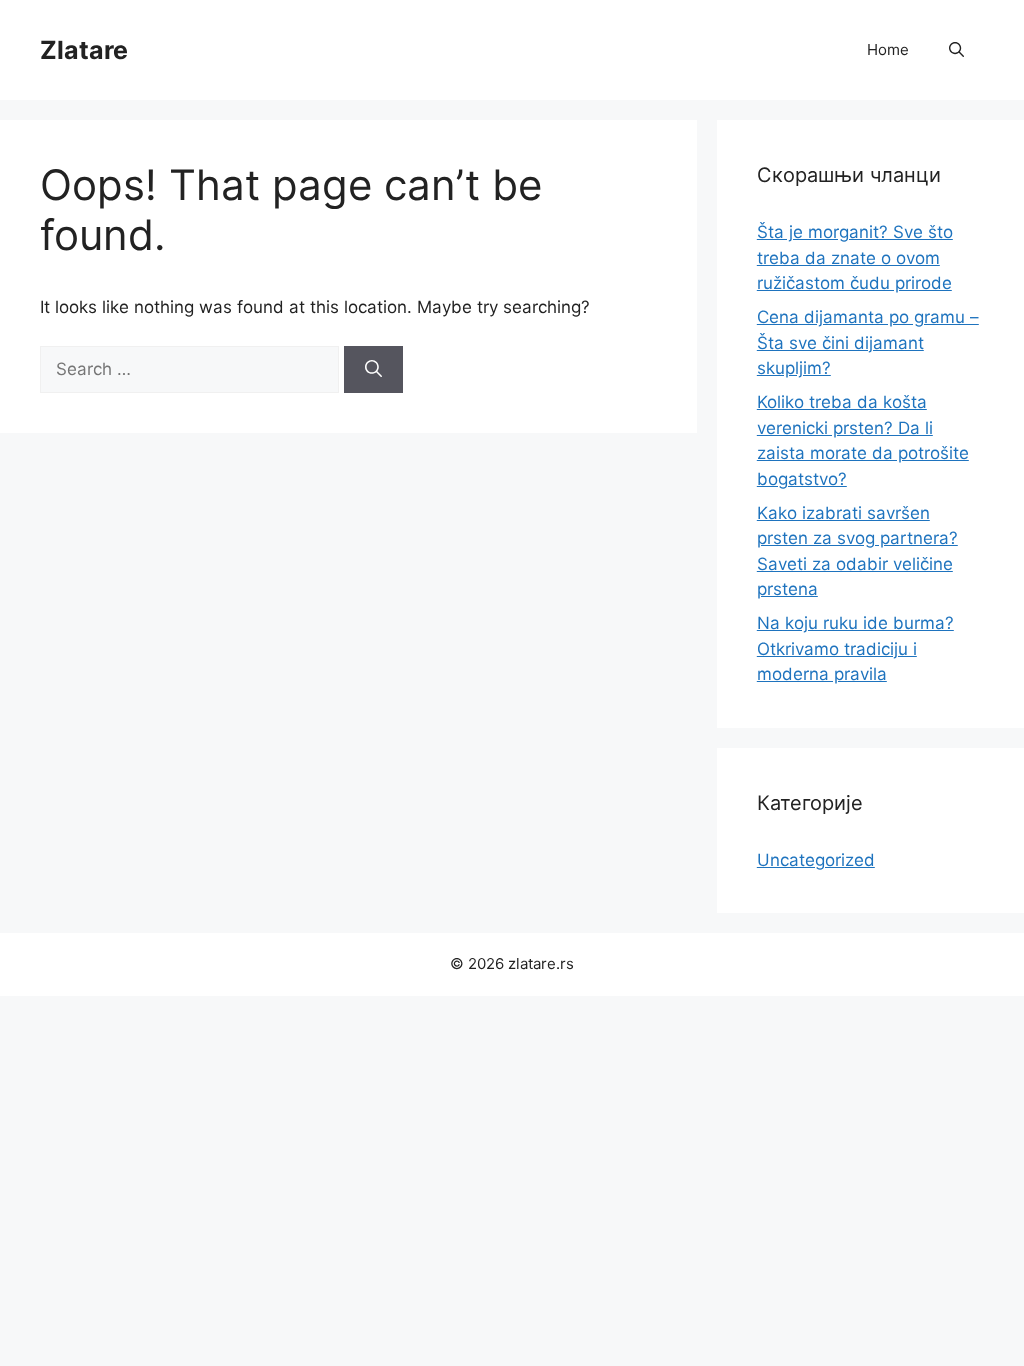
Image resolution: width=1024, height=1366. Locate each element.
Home (888, 49)
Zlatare (84, 50)
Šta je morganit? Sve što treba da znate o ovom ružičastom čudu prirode (855, 257)
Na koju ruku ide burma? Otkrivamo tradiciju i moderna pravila (855, 648)
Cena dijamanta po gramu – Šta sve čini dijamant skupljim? (868, 342)
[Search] (373, 370)
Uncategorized (816, 860)
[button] (956, 50)
